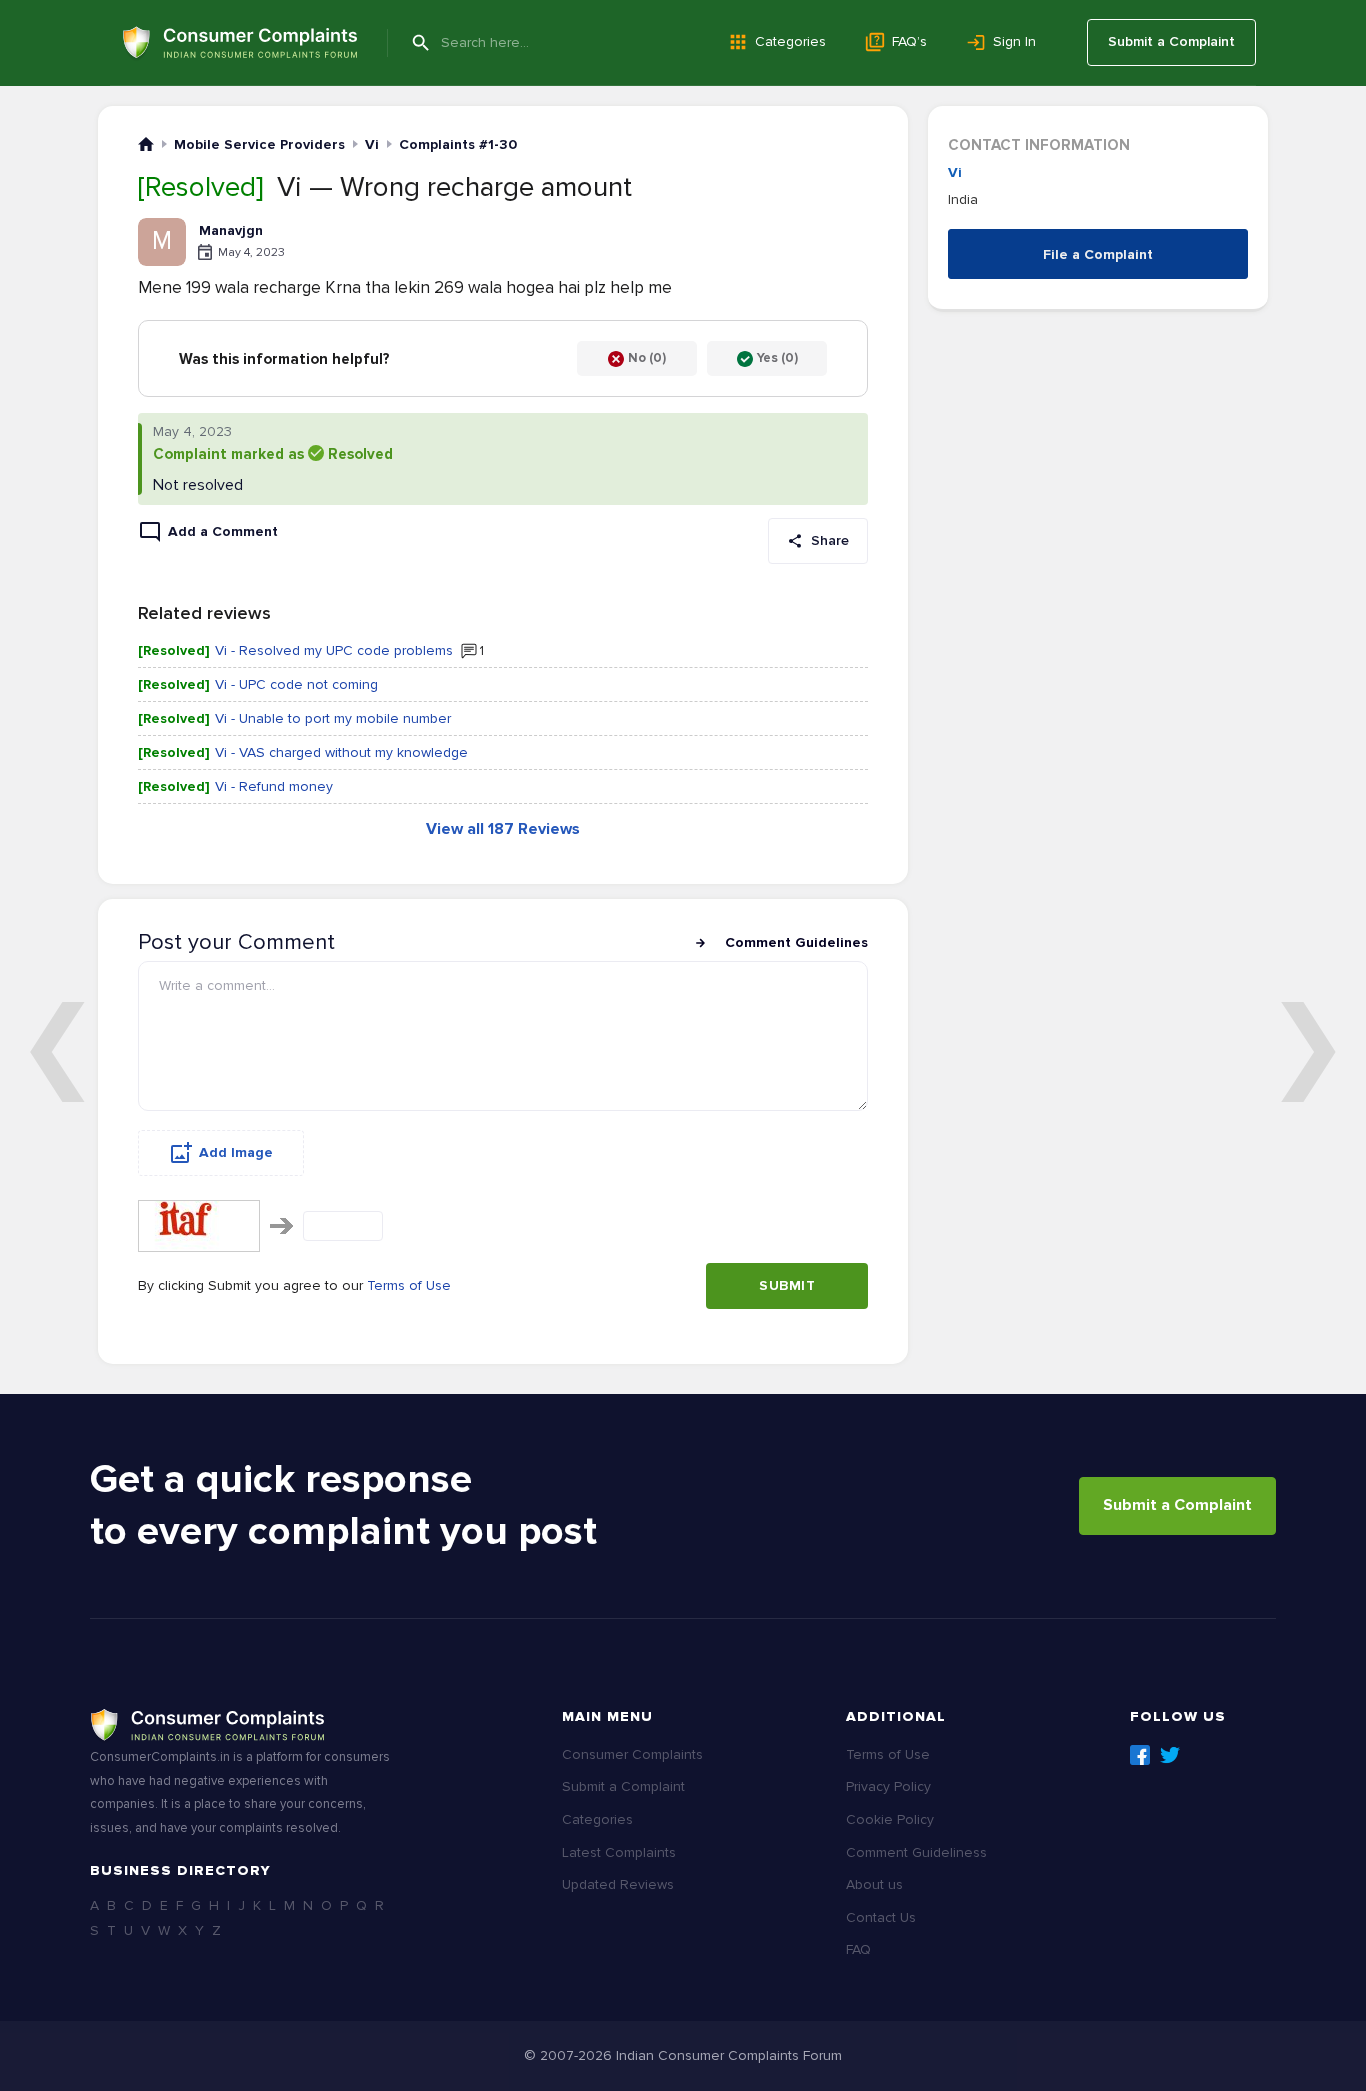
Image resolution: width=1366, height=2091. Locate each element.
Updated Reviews (618, 1884)
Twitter (1170, 1755)
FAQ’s (909, 41)
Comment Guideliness (916, 1852)
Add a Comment (223, 531)
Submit (787, 1285)
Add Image (236, 1152)
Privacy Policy (888, 1786)
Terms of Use (409, 1285)
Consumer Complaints (632, 1754)
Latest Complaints (619, 1852)
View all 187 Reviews (503, 829)
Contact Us (881, 1917)
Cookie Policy (890, 1819)
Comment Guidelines (796, 942)
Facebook (1140, 1755)
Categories (790, 41)
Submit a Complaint (1171, 41)
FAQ (858, 1949)
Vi (955, 172)
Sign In (1014, 41)
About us (874, 1884)
